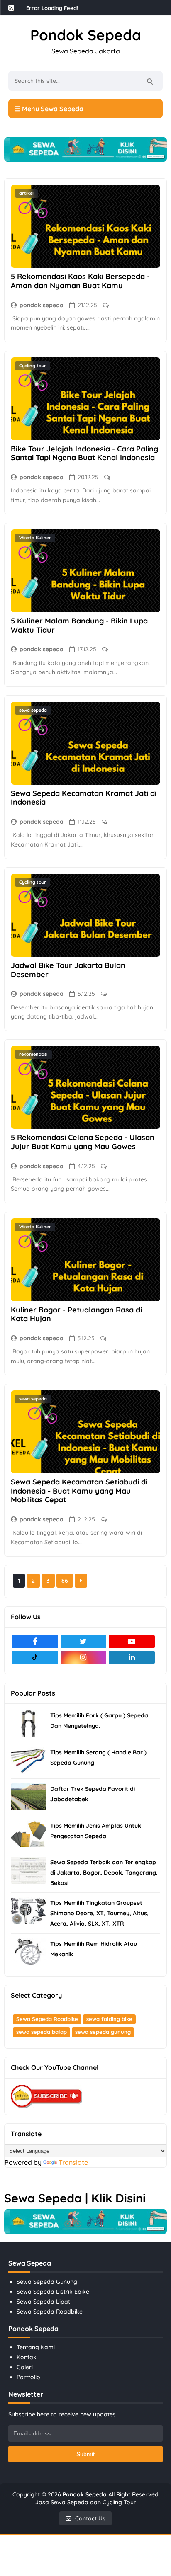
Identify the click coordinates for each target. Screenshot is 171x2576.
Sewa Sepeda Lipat (43, 2302)
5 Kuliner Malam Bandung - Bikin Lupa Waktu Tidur (79, 625)
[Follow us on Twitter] (84, 1642)
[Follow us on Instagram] (84, 1657)
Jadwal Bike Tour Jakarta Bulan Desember (68, 970)
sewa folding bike (109, 2019)
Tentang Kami (36, 2347)
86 (65, 1581)
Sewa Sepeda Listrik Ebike (53, 2292)
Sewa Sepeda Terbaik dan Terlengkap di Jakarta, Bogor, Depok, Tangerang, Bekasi (104, 1873)
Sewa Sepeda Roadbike (47, 2019)
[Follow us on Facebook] (35, 1642)
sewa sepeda (33, 710)
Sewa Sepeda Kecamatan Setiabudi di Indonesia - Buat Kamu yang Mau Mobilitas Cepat (79, 1491)
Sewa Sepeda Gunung (47, 2282)
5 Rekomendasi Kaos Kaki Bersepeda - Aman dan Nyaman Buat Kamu (80, 281)
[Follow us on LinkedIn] (132, 1657)
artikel (26, 193)
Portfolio (28, 2377)
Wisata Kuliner (35, 538)
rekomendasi (33, 1054)
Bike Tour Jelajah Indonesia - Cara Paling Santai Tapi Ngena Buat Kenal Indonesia (84, 453)
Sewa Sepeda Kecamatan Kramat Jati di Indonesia (84, 798)
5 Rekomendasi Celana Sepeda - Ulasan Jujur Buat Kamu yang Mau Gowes (83, 1142)
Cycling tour (33, 366)
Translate (73, 2162)
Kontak (27, 2357)
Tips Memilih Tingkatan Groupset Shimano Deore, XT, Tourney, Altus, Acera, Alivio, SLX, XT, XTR (99, 1913)
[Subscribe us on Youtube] (132, 1642)
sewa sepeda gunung (103, 2032)
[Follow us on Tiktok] (35, 1657)
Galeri (25, 2367)
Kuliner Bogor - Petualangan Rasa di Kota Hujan (76, 1314)
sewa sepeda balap (42, 2032)
